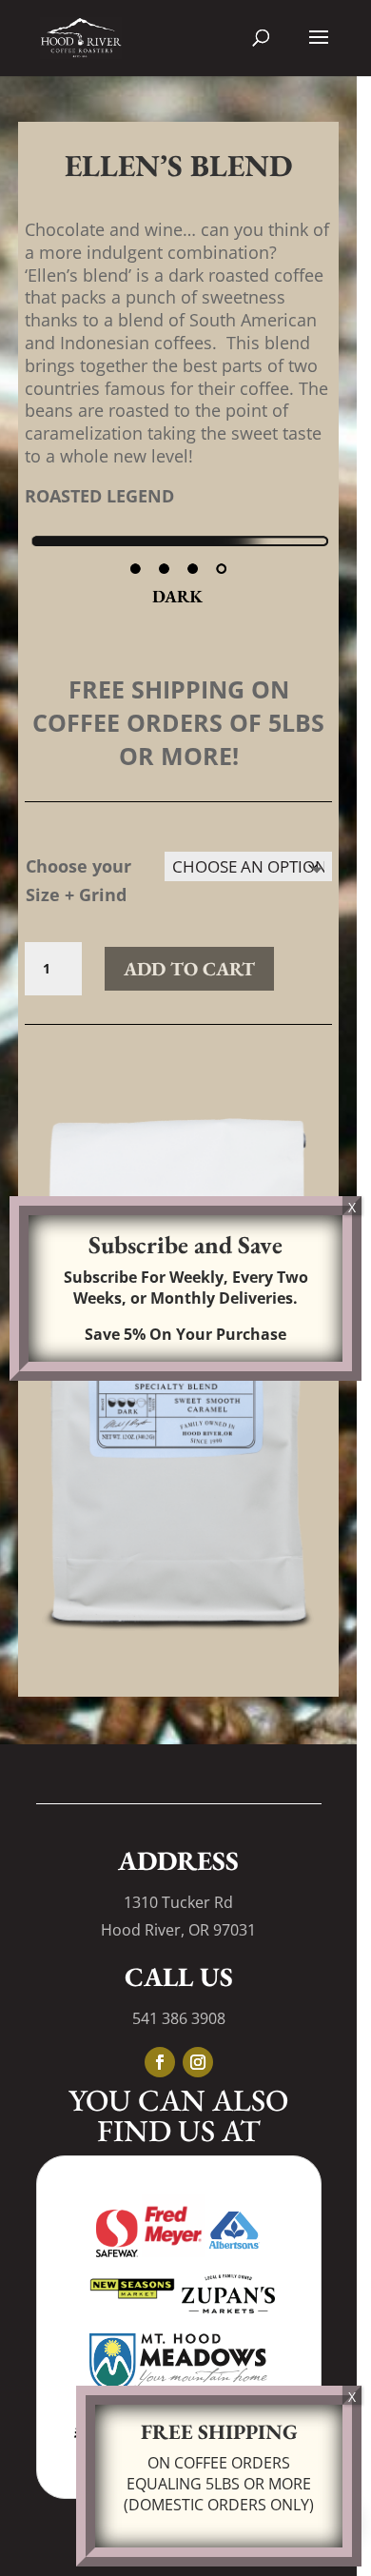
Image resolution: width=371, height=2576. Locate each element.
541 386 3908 (179, 2018)
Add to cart (189, 969)
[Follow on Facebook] (160, 2062)
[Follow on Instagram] (198, 2062)
